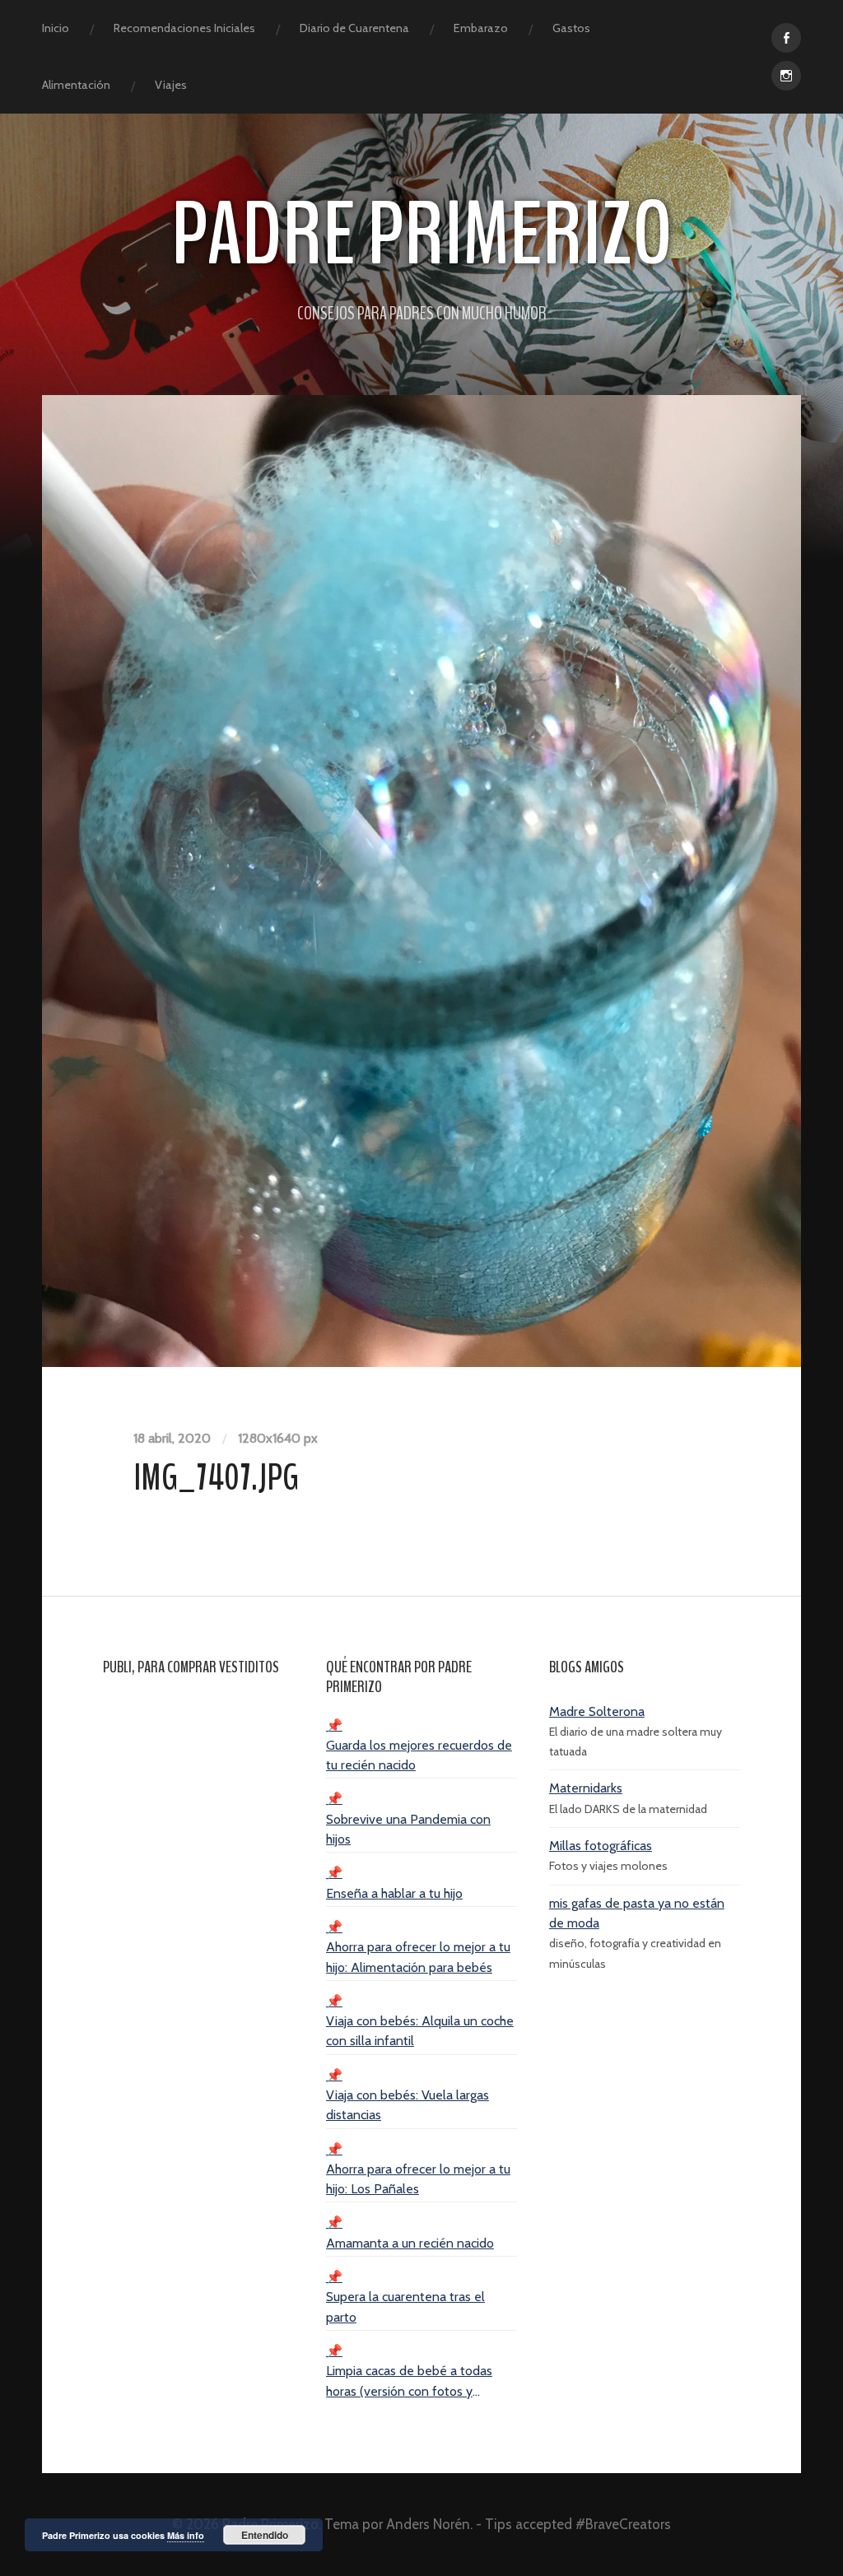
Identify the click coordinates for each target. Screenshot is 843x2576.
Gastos (571, 28)
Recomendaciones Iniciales (184, 28)
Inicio (56, 28)
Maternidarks (586, 1788)
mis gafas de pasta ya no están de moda (637, 1913)
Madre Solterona (597, 1711)
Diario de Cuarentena (354, 28)
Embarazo (481, 28)
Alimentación (76, 85)
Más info (186, 2535)
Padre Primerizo (422, 235)
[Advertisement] (198, 1941)
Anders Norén (428, 2524)
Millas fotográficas (601, 1846)
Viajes (171, 85)
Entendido (265, 2535)
